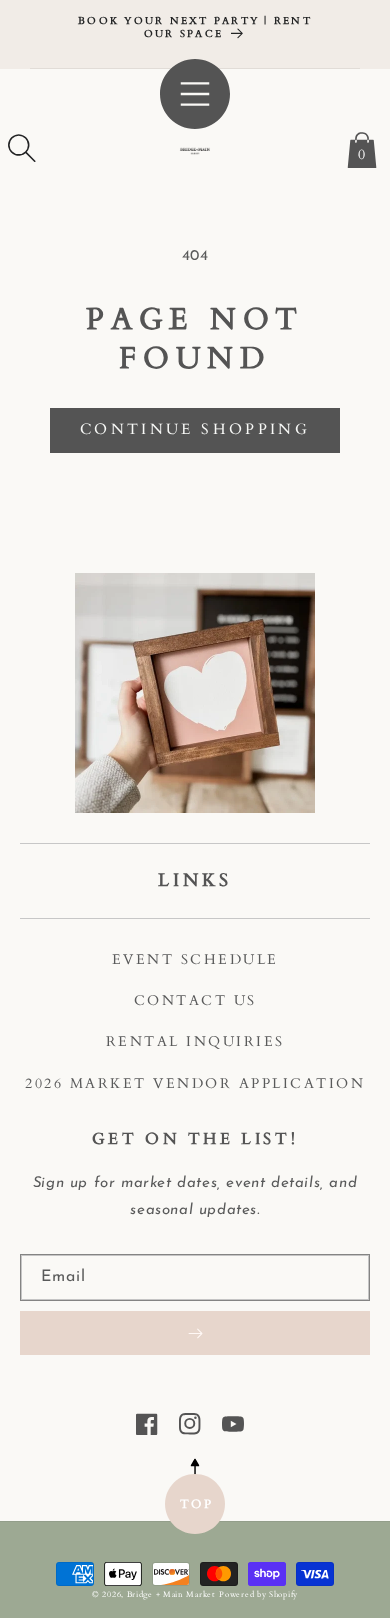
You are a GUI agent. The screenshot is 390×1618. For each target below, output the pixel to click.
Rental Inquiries (195, 1041)
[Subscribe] (195, 1333)
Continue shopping (195, 429)
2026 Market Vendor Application (195, 1083)
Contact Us (195, 1000)
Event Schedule (195, 959)
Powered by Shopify (258, 1594)
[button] (22, 148)
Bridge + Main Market (171, 1594)
